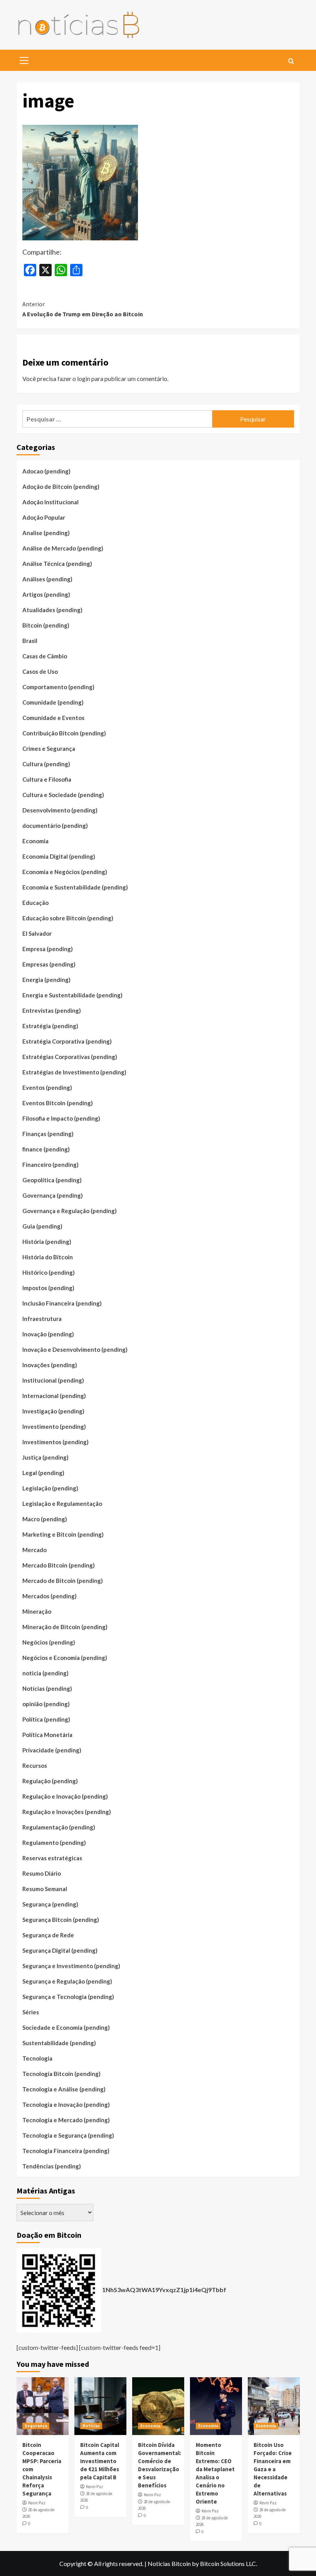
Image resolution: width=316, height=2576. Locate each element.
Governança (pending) (53, 1195)
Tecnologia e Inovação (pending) (66, 2104)
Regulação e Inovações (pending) (67, 1812)
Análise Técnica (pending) (57, 564)
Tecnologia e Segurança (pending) (68, 2135)
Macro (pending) (45, 1519)
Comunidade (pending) (53, 702)
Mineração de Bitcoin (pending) (65, 1627)
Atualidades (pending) (52, 610)
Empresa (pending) (48, 949)
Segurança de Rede (48, 1935)
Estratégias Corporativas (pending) (70, 1057)
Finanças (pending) (48, 1134)
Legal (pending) (43, 1473)
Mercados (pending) (50, 1596)
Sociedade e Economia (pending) (66, 2027)
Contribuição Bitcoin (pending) (64, 733)
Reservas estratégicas (52, 1858)
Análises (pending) (47, 579)
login (84, 378)
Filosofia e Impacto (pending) (61, 1118)
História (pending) (47, 1242)
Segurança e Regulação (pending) (67, 1981)
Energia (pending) (46, 980)
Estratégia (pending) (50, 1026)
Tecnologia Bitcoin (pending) (61, 2074)
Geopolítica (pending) (52, 1180)
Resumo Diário (42, 1873)
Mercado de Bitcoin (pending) (63, 1581)
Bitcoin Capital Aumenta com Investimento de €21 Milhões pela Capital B (100, 2461)
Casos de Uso (40, 671)
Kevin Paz (37, 2503)
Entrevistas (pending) (52, 1010)
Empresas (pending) (49, 964)
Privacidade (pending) (52, 1750)
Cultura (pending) (46, 764)
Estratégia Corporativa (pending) (67, 1041)
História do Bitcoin (48, 1257)
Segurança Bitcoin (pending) (61, 1920)
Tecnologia (37, 2058)
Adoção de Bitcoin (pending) (61, 487)
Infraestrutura (42, 1319)
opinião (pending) (46, 1704)
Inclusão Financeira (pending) (62, 1303)
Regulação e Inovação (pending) (65, 1796)
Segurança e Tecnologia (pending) (68, 1997)
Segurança (36, 2426)
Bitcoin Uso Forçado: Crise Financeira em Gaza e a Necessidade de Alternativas (273, 2469)
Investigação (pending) (53, 1411)
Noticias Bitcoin (169, 2563)
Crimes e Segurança (49, 748)
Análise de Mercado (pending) (63, 548)
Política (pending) (46, 1719)
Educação (35, 903)
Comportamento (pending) (58, 687)
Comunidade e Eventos (53, 718)
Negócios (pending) (49, 1642)
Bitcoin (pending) (46, 625)
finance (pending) (46, 1149)
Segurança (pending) (50, 1904)
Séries (31, 2012)
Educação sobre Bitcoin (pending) (68, 918)
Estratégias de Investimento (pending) (74, 1072)
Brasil (30, 641)
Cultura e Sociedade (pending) (63, 795)
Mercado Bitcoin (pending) (59, 1565)
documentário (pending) (55, 826)
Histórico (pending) (49, 1272)
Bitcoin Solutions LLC (228, 2563)
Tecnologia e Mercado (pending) (66, 2120)
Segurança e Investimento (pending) (71, 1966)
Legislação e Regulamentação (62, 1504)
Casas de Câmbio (45, 656)
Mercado (34, 1550)
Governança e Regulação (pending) (70, 1211)
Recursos (35, 1765)
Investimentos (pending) (55, 1442)
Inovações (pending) (50, 1365)
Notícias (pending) (47, 1688)
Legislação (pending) (50, 1488)
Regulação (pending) (50, 1781)
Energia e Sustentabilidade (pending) (72, 995)
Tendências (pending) (52, 2166)
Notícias (91, 2426)
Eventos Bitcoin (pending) (58, 1103)
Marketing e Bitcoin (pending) (63, 1534)
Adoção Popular (44, 517)
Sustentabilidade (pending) (59, 2043)
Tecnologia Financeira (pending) (66, 2151)
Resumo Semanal (45, 1889)
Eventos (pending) (47, 1087)
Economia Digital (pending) (59, 856)
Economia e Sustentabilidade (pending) (75, 887)
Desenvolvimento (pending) (60, 810)
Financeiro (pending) (50, 1165)
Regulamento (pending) (54, 1843)
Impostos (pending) (48, 1288)
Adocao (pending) (46, 471)
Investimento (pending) (54, 1426)
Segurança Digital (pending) (60, 1950)
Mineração (37, 1611)
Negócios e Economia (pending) (65, 1658)
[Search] (291, 61)
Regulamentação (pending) (59, 1827)
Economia (35, 841)
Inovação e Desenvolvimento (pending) (75, 1349)
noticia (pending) (45, 1673)
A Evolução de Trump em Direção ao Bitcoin (83, 309)
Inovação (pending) (48, 1334)
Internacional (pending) (54, 1396)
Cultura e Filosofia (47, 779)
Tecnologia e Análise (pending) (64, 2089)
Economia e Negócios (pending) (65, 872)
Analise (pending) (46, 533)
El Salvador (37, 933)
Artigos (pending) (46, 594)
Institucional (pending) (53, 1380)
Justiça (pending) (45, 1457)
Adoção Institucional (50, 502)
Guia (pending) (42, 1226)
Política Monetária (47, 1735)
